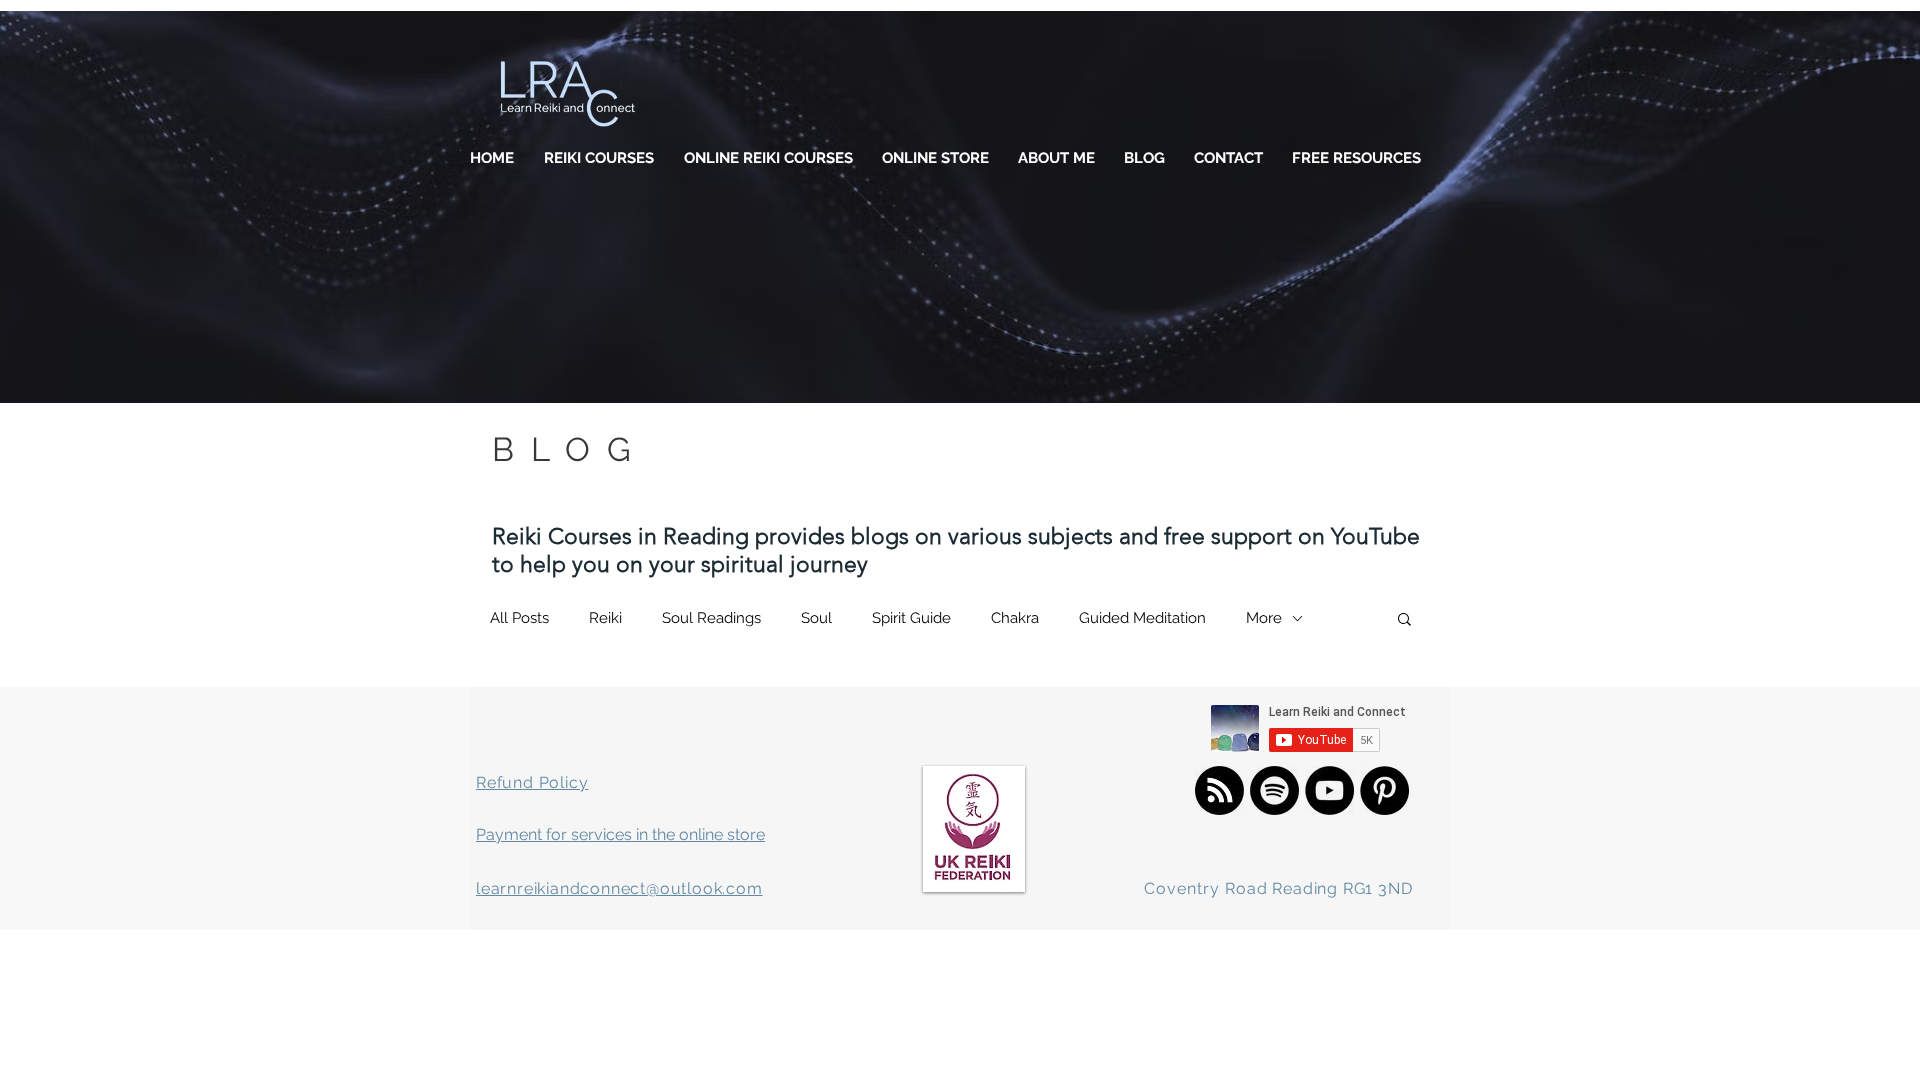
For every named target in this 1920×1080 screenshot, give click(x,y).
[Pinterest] (1384, 790)
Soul (816, 618)
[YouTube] (1329, 790)
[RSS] (1219, 790)
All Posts (519, 618)
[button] (1404, 620)
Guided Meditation (1142, 618)
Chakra (1015, 618)
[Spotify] (1274, 790)
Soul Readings (711, 618)
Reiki (605, 618)
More (1264, 618)
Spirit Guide (911, 618)
